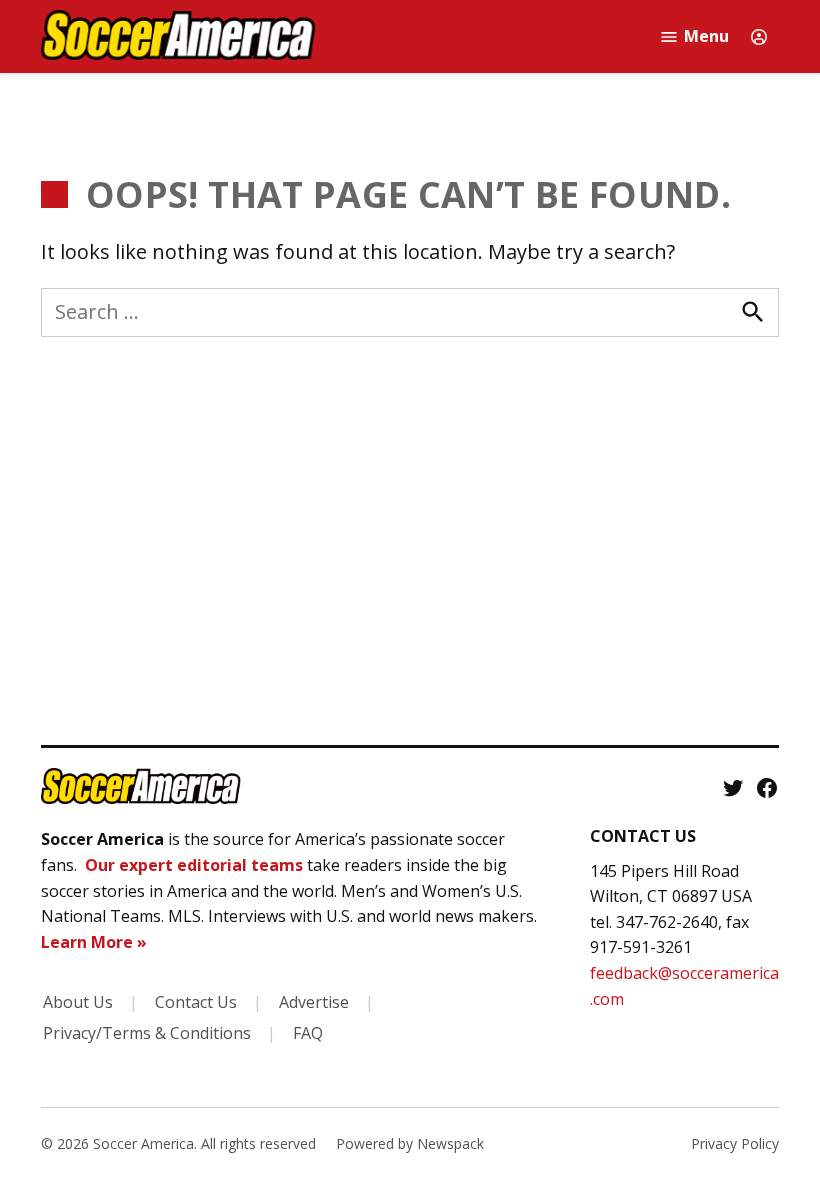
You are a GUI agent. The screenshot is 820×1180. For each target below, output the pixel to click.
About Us (78, 1002)
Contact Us (196, 1002)
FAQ (308, 1033)
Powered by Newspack (410, 1143)
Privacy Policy (735, 1143)
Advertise (314, 1002)
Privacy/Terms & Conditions (147, 1033)
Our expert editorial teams (194, 865)
